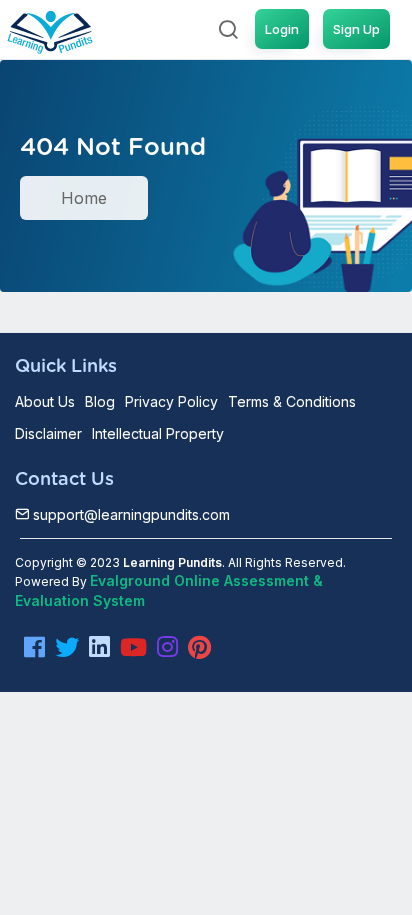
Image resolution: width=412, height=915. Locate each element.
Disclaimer (48, 433)
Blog (100, 401)
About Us (45, 401)
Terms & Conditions (292, 401)
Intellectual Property (158, 433)
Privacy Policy (171, 401)
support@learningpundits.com (129, 514)
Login (282, 29)
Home (84, 198)
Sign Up (356, 29)
